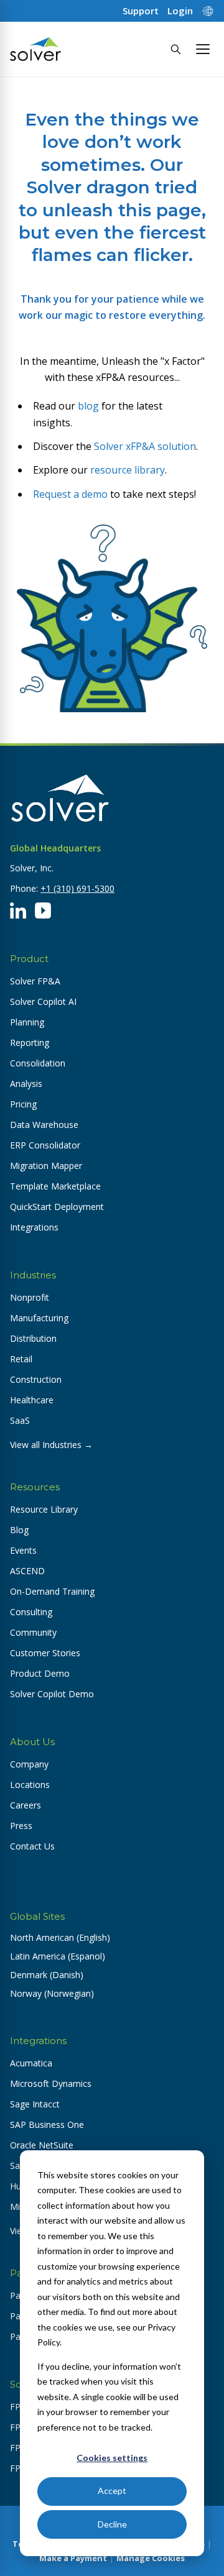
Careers (26, 1805)
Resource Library (44, 1509)
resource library (128, 470)
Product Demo (40, 1673)
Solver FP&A (35, 981)
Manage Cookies (151, 2558)
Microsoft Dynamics (51, 2083)
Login (180, 11)
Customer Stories (45, 1653)
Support (141, 11)
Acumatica (31, 2063)
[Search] (175, 49)
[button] (203, 49)
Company (29, 1764)
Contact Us (32, 1846)
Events (23, 1550)
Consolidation (38, 1063)
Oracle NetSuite (42, 2145)
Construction (36, 1379)
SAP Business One (47, 2125)
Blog (19, 1530)
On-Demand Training (52, 1591)
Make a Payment (73, 2558)
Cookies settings (112, 2458)
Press (21, 1826)
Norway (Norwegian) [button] (52, 1993)
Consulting (31, 1612)
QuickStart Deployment (57, 1207)
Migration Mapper (46, 1166)
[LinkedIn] (18, 910)
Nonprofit (30, 1297)
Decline (112, 2524)
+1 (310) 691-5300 (77, 888)
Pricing (23, 1104)
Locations (30, 1785)
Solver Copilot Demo (52, 1694)
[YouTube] (43, 910)
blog (88, 406)
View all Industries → (51, 1445)
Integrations (34, 1227)
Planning (27, 1022)
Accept (112, 2491)
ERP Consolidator (45, 1145)
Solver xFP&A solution (145, 446)
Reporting (30, 1043)
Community (33, 1632)
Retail (21, 1359)
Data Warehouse (44, 1125)
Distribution (33, 1338)
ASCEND (27, 1571)
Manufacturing (39, 1318)
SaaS (20, 1420)
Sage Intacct (35, 2104)
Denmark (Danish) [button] (47, 1975)
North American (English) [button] (60, 1937)
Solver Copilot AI (43, 1002)
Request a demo (70, 494)
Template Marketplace (55, 1186)
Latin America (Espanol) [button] (58, 1956)
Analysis (26, 1084)
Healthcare (32, 1400)
